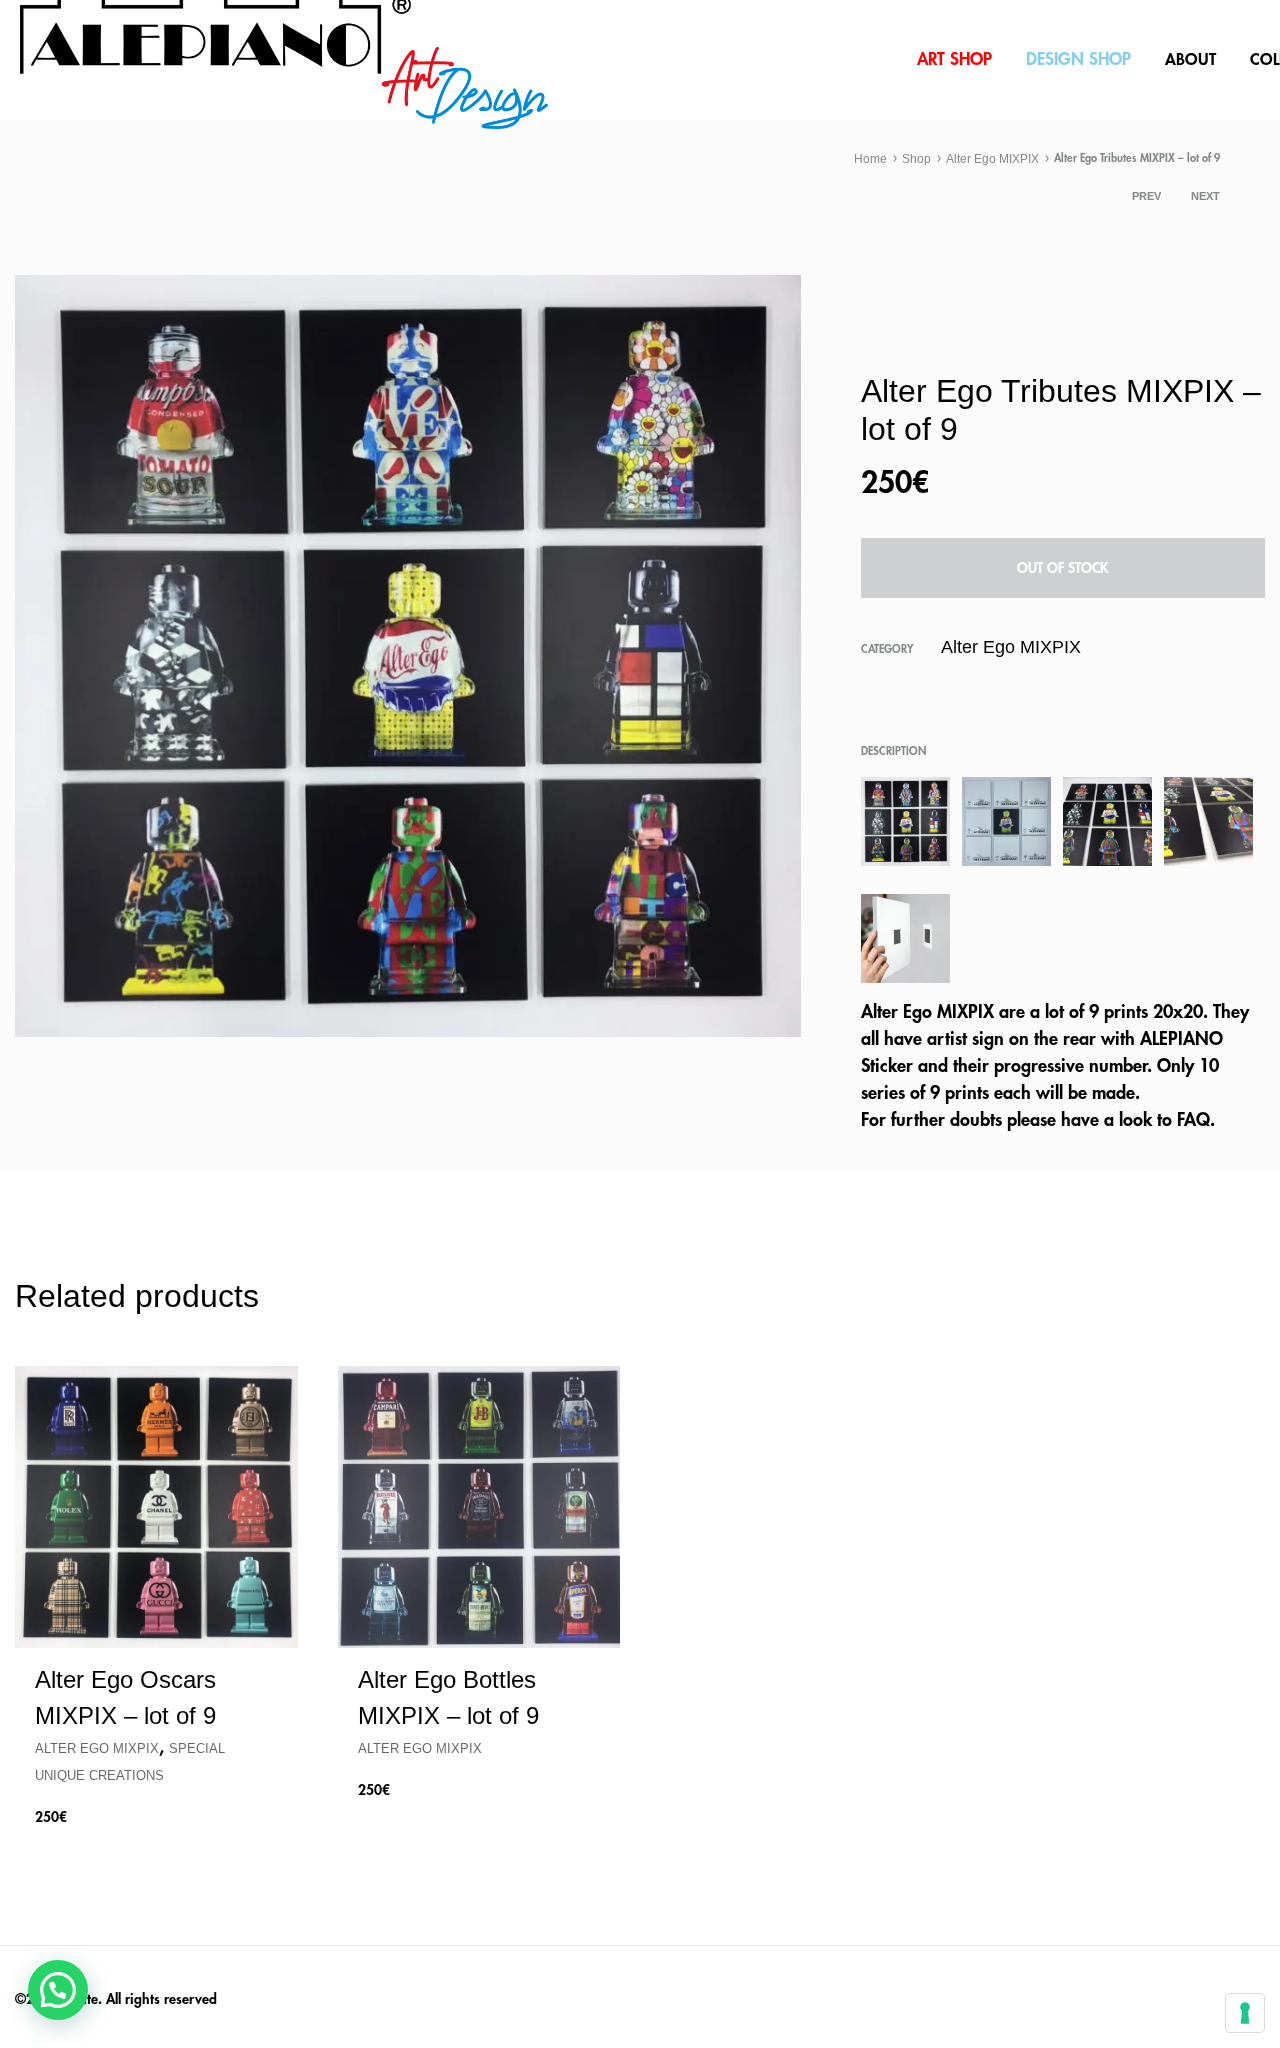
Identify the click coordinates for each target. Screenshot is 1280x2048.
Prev (1146, 196)
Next (1205, 196)
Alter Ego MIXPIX (992, 159)
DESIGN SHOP (1078, 59)
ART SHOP (954, 59)
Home (870, 159)
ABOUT (1190, 60)
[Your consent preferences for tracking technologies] (1245, 2013)
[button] (58, 1990)
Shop (916, 159)
